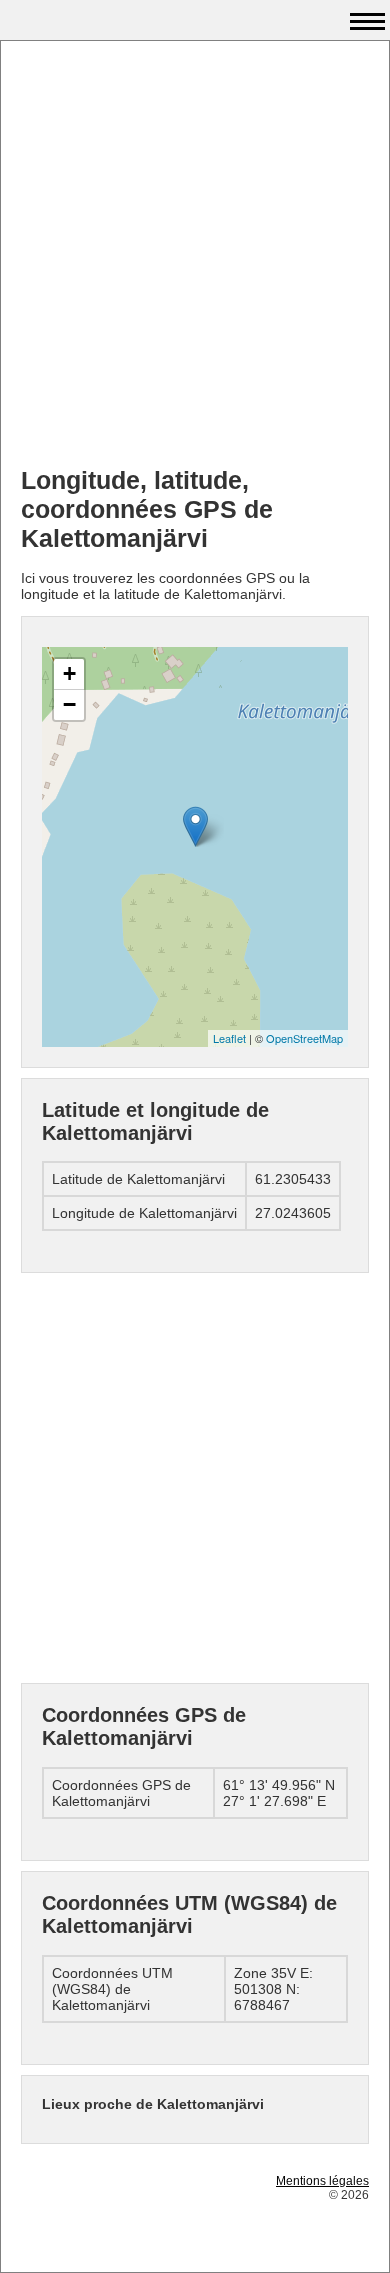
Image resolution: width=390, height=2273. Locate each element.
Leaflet (229, 1038)
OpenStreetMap (304, 1038)
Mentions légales (322, 2181)
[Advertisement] (195, 256)
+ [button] (69, 673)
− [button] (69, 704)
